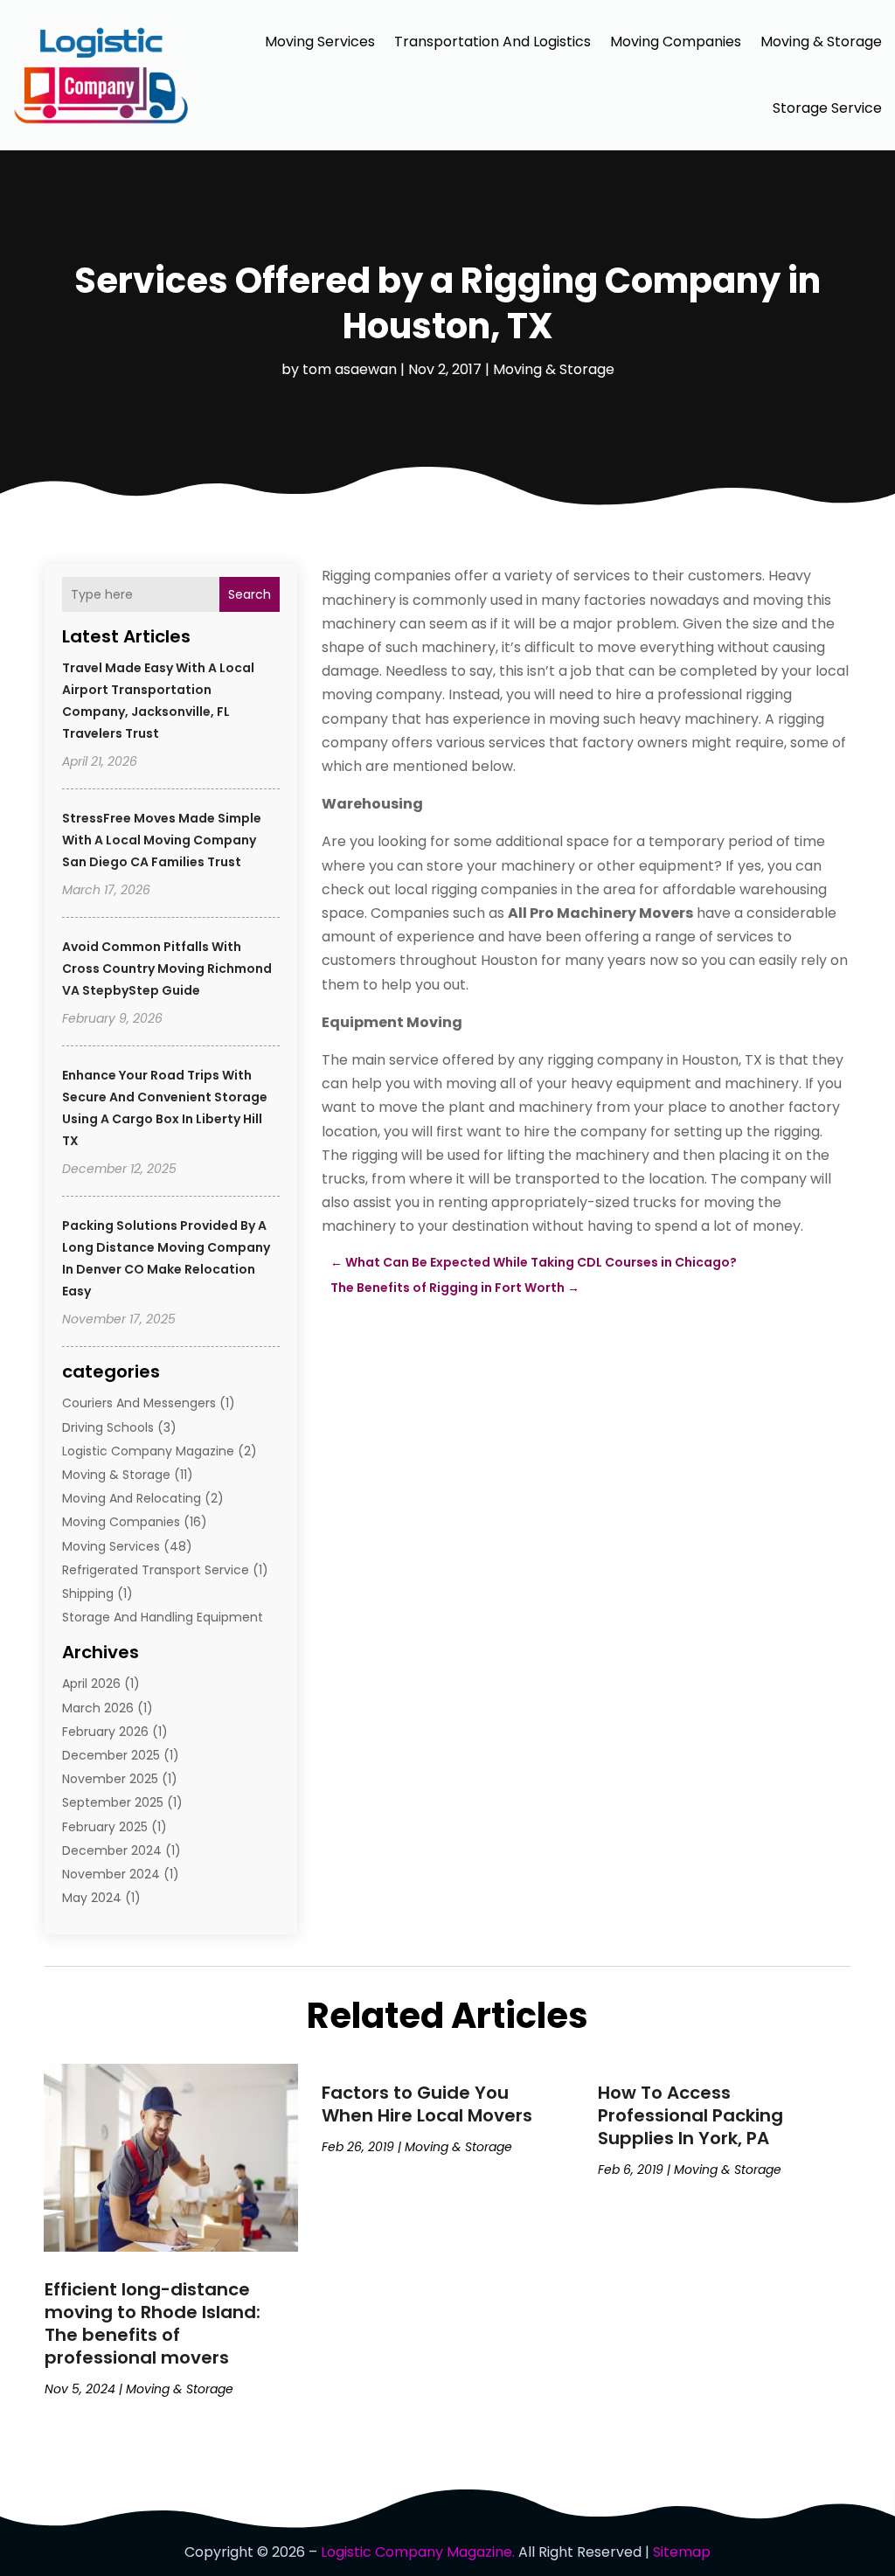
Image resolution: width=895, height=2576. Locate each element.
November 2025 (110, 1779)
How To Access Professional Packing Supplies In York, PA (690, 2115)
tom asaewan (350, 369)
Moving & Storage (821, 42)
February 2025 (105, 1827)
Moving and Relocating (132, 1498)
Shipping (88, 1594)
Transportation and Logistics (493, 42)
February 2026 (105, 1732)
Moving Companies (676, 42)
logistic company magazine (148, 1451)
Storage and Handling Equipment (163, 1617)
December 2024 (112, 1850)
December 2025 (111, 1755)
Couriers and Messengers (139, 1403)
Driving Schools (108, 1427)
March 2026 (98, 1708)
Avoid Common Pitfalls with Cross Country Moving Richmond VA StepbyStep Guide (167, 969)
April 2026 (91, 1684)
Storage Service (827, 108)
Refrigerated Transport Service (156, 1570)
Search (250, 594)
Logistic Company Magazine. (418, 2552)
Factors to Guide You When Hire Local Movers (427, 2104)
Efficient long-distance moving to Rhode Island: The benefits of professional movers (153, 2323)
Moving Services (320, 42)
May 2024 (92, 1898)
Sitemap (682, 2552)
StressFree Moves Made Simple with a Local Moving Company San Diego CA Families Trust (162, 840)
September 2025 (113, 1802)
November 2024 (111, 1874)
